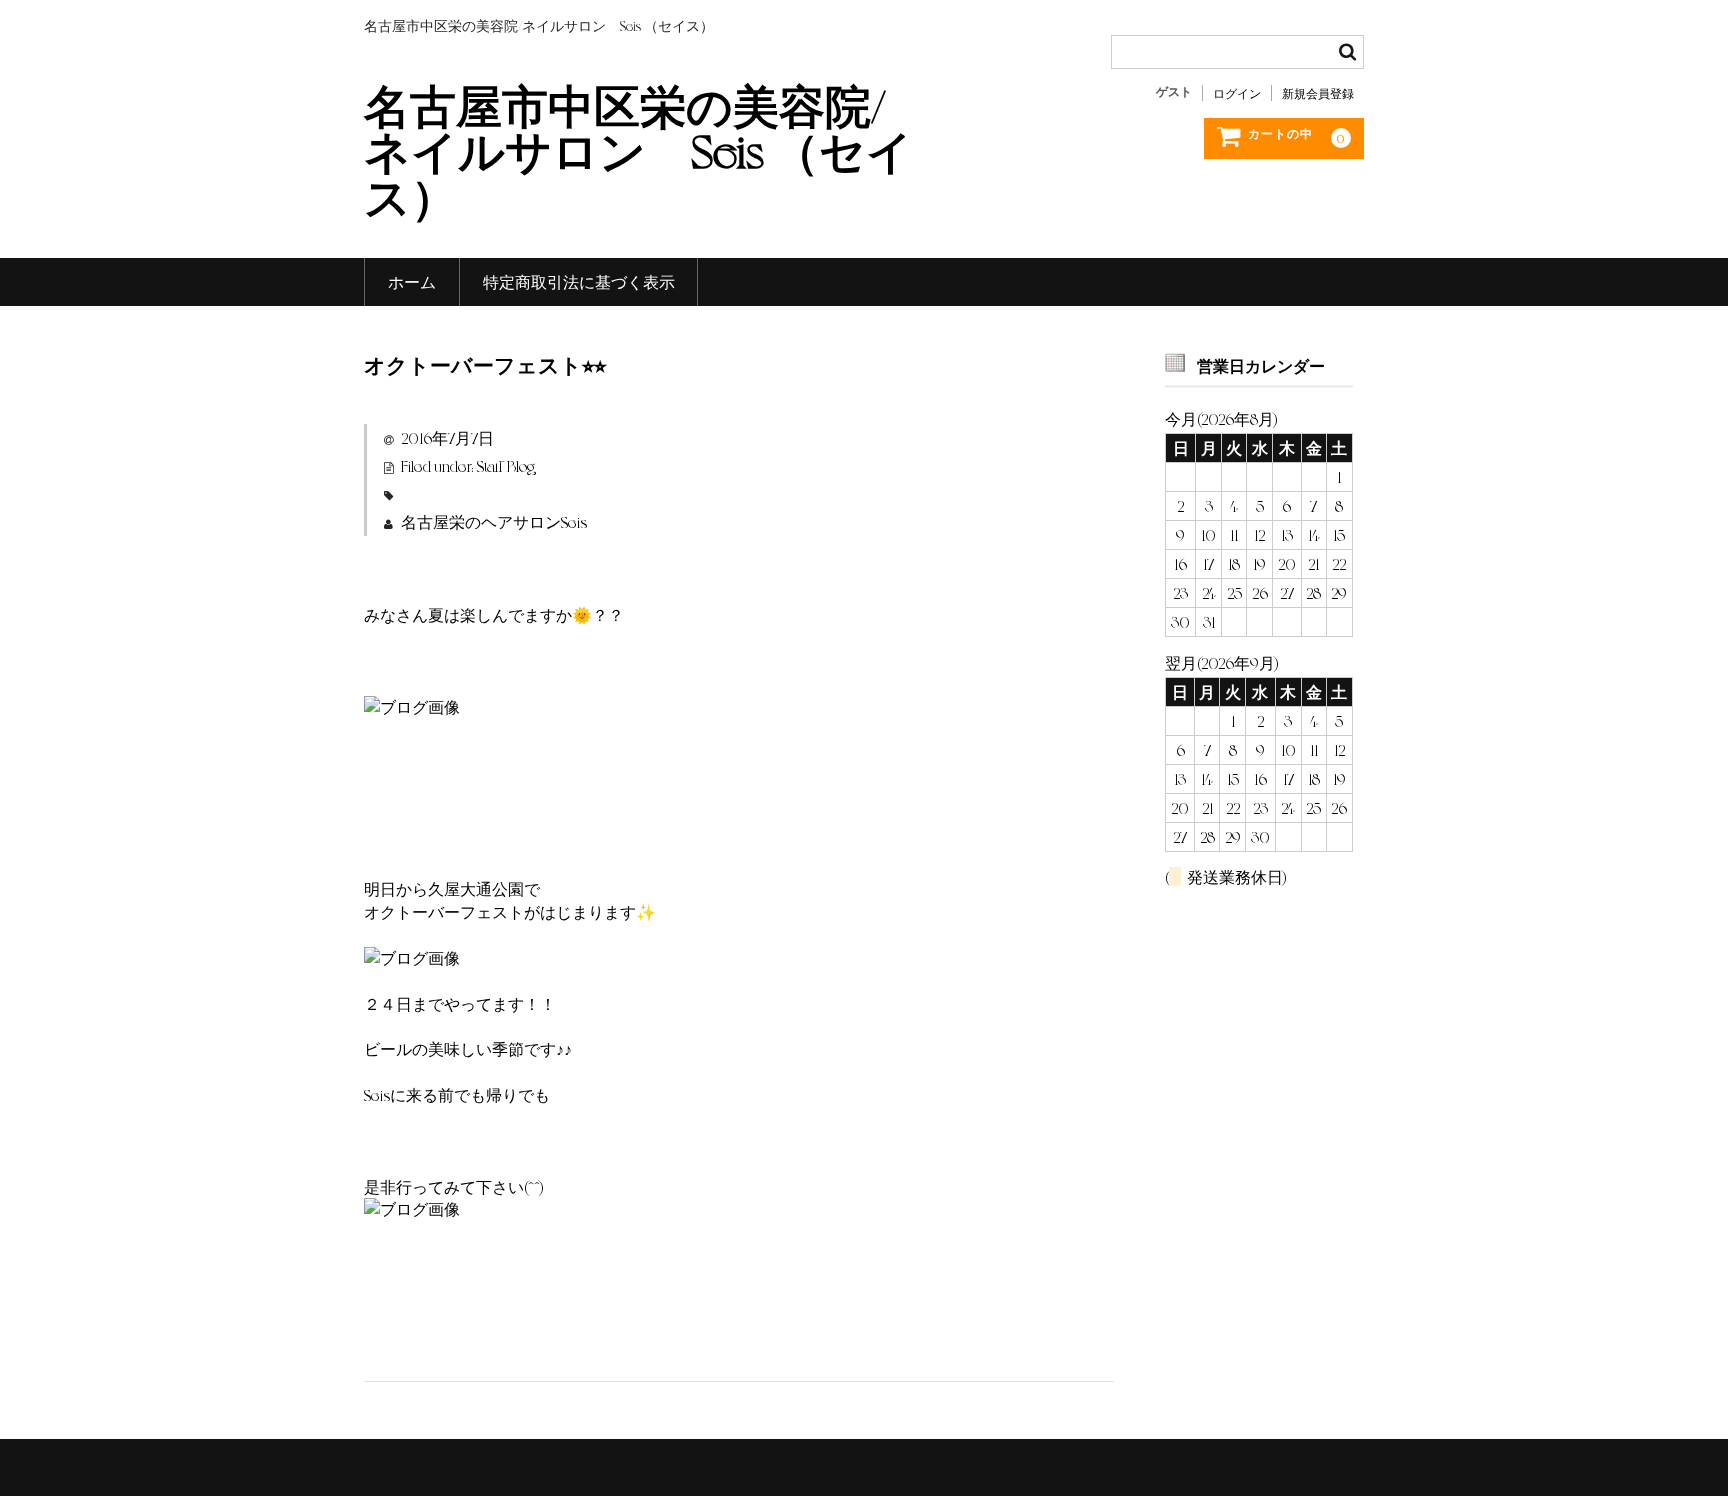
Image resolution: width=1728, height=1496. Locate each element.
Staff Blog (506, 465)
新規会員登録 (1318, 93)
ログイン (1237, 93)
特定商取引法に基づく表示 (579, 281)
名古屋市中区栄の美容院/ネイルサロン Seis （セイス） (638, 149)
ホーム (412, 281)
